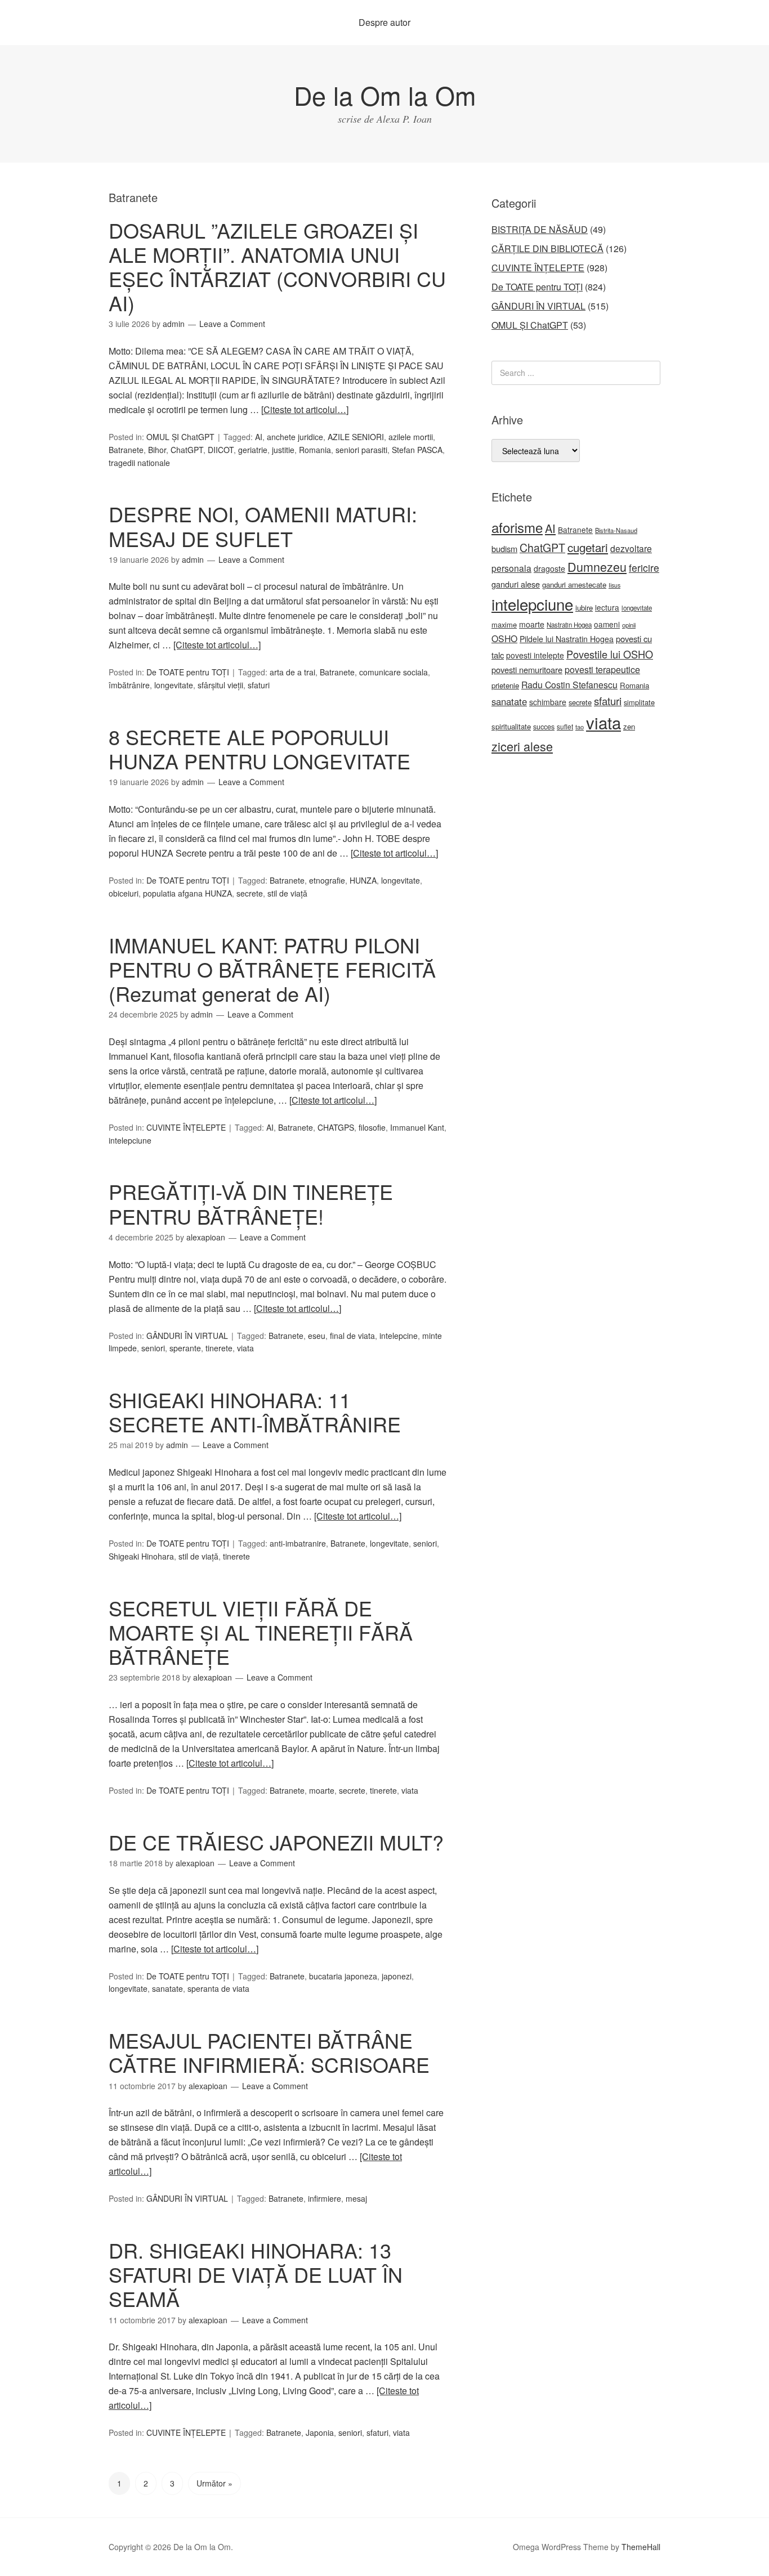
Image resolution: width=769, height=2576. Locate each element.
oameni (607, 624)
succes (544, 727)
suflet (565, 726)
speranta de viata (218, 1988)
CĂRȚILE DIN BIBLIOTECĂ (547, 248)
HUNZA (363, 880)
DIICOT (221, 450)
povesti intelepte (535, 655)
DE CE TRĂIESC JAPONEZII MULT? (276, 1842)
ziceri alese (522, 746)
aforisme (517, 527)
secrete (250, 893)
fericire (644, 568)
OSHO (504, 638)
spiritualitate (511, 726)
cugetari (588, 547)
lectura (607, 607)
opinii (629, 625)
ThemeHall (641, 2547)
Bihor (157, 450)
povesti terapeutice (602, 669)
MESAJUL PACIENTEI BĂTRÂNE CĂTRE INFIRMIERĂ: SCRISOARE (269, 2052)
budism (504, 548)
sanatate (167, 1988)
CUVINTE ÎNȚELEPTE (186, 1127)
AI (259, 437)
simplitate (639, 702)
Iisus (614, 585)
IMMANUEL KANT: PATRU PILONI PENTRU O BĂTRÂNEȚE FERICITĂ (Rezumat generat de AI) (272, 969)
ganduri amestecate (574, 584)
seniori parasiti (361, 450)
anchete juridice (295, 437)
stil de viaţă (287, 893)
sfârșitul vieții (220, 685)
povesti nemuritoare (527, 669)
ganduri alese (516, 584)
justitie (283, 450)
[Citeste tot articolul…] (305, 409)
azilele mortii (411, 437)
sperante (185, 1348)
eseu (317, 1336)
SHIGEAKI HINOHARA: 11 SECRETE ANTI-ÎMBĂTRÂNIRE (255, 1412)
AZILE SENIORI (356, 437)
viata (245, 1348)
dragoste (549, 568)
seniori (153, 1348)
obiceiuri (124, 893)
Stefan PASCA (417, 450)
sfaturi (259, 685)
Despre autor (384, 22)
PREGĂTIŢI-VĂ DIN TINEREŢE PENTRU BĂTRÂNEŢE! (251, 1203)
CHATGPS (336, 1127)
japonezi (397, 1976)
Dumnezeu (597, 566)
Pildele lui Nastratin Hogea (567, 639)
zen (629, 726)
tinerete (219, 1348)
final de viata (352, 1336)
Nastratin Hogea (569, 625)
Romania (315, 450)
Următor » (214, 2483)
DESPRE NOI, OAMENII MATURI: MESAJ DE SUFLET (263, 526)
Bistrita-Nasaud (616, 530)
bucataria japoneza (343, 1976)
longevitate (174, 685)
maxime (504, 624)
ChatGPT (187, 450)
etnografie (327, 880)
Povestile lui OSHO (610, 654)
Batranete (126, 450)
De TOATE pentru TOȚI (188, 672)
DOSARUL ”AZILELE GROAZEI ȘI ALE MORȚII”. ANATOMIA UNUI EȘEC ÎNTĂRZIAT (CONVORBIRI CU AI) (277, 266)
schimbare (548, 702)
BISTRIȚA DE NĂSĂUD (540, 229)
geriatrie (253, 450)
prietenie (505, 685)
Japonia (320, 2432)
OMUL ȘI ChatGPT (180, 437)
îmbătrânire (129, 685)
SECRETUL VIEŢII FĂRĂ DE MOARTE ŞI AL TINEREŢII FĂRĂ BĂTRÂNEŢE (261, 1632)
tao (580, 727)
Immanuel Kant (417, 1127)
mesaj (356, 2198)
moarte (322, 1790)
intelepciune (130, 1140)
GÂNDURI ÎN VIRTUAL (187, 1336)
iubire (584, 608)
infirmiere (325, 2198)
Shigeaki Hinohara (141, 1556)
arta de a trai (292, 672)
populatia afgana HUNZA (187, 893)
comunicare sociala (394, 672)
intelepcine (399, 1336)
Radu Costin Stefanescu (569, 685)
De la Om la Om (385, 95)
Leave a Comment (232, 324)
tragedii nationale (139, 463)
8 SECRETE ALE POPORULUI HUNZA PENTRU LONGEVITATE (260, 749)
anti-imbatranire (298, 1543)
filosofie (372, 1127)
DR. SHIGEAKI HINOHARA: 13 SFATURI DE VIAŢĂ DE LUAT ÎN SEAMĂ (256, 2274)
